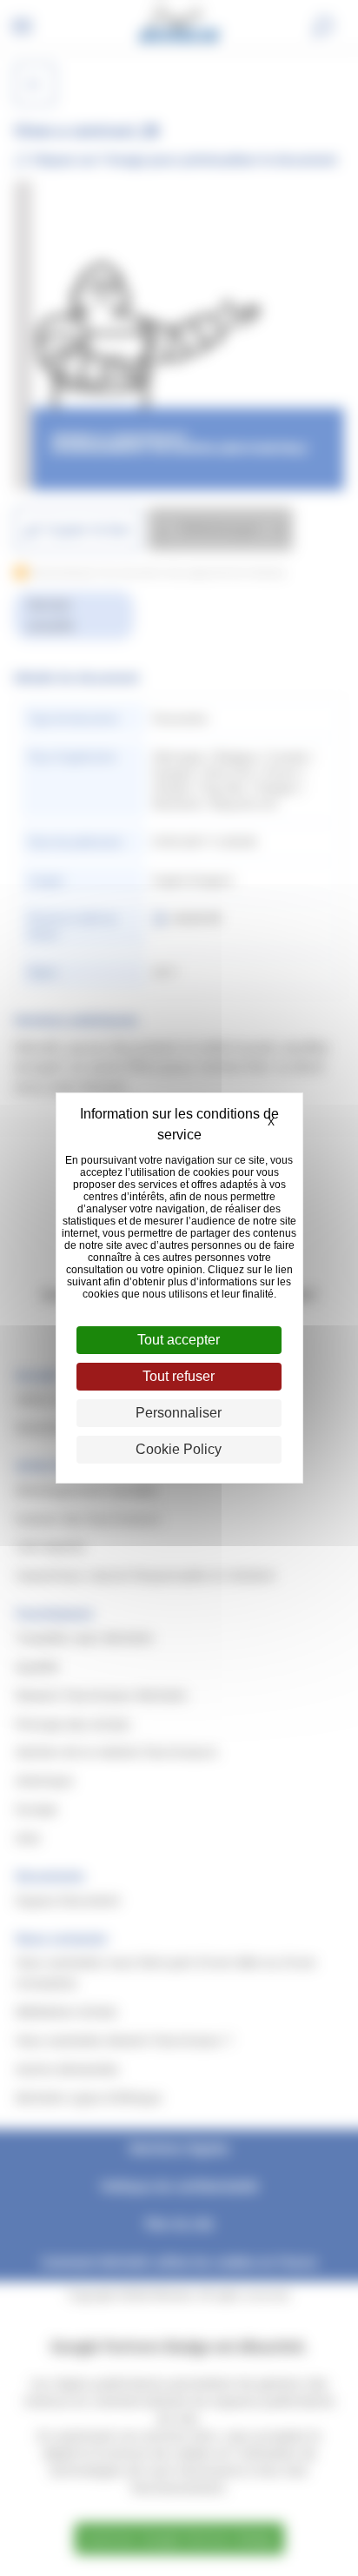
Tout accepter (179, 1340)
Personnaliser (179, 1413)
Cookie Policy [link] (179, 1449)
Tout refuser (179, 1376)
